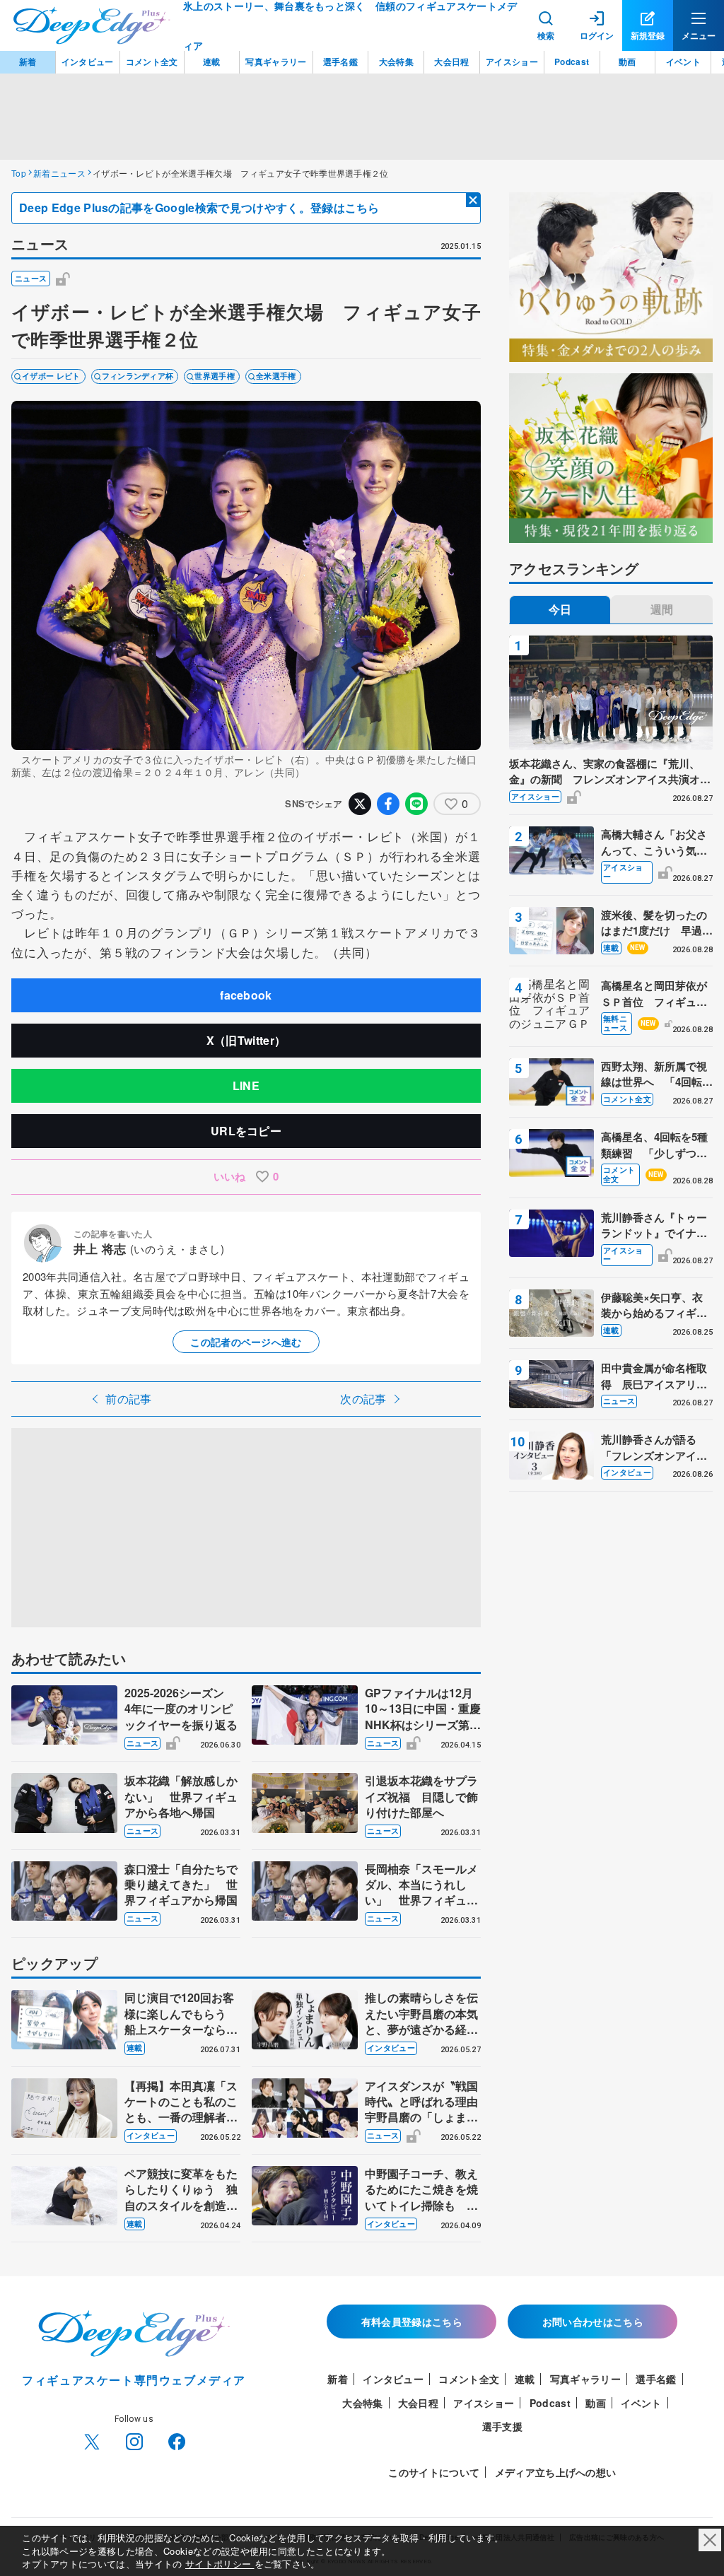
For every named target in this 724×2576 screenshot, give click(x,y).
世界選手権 (215, 376)
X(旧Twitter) (92, 2442)
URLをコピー (246, 1131)
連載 (135, 2048)
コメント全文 (627, 1099)
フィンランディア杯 (138, 376)
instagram (134, 2442)
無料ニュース (615, 1023)
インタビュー (391, 2048)
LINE (246, 1085)
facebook (246, 995)
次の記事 (363, 1399)
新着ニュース (59, 173)
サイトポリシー (220, 2564)
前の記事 (128, 1399)
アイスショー (535, 796)
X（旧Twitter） (246, 1040)
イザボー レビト (51, 376)
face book (177, 2442)
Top (19, 173)
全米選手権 (276, 376)
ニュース (31, 278)
